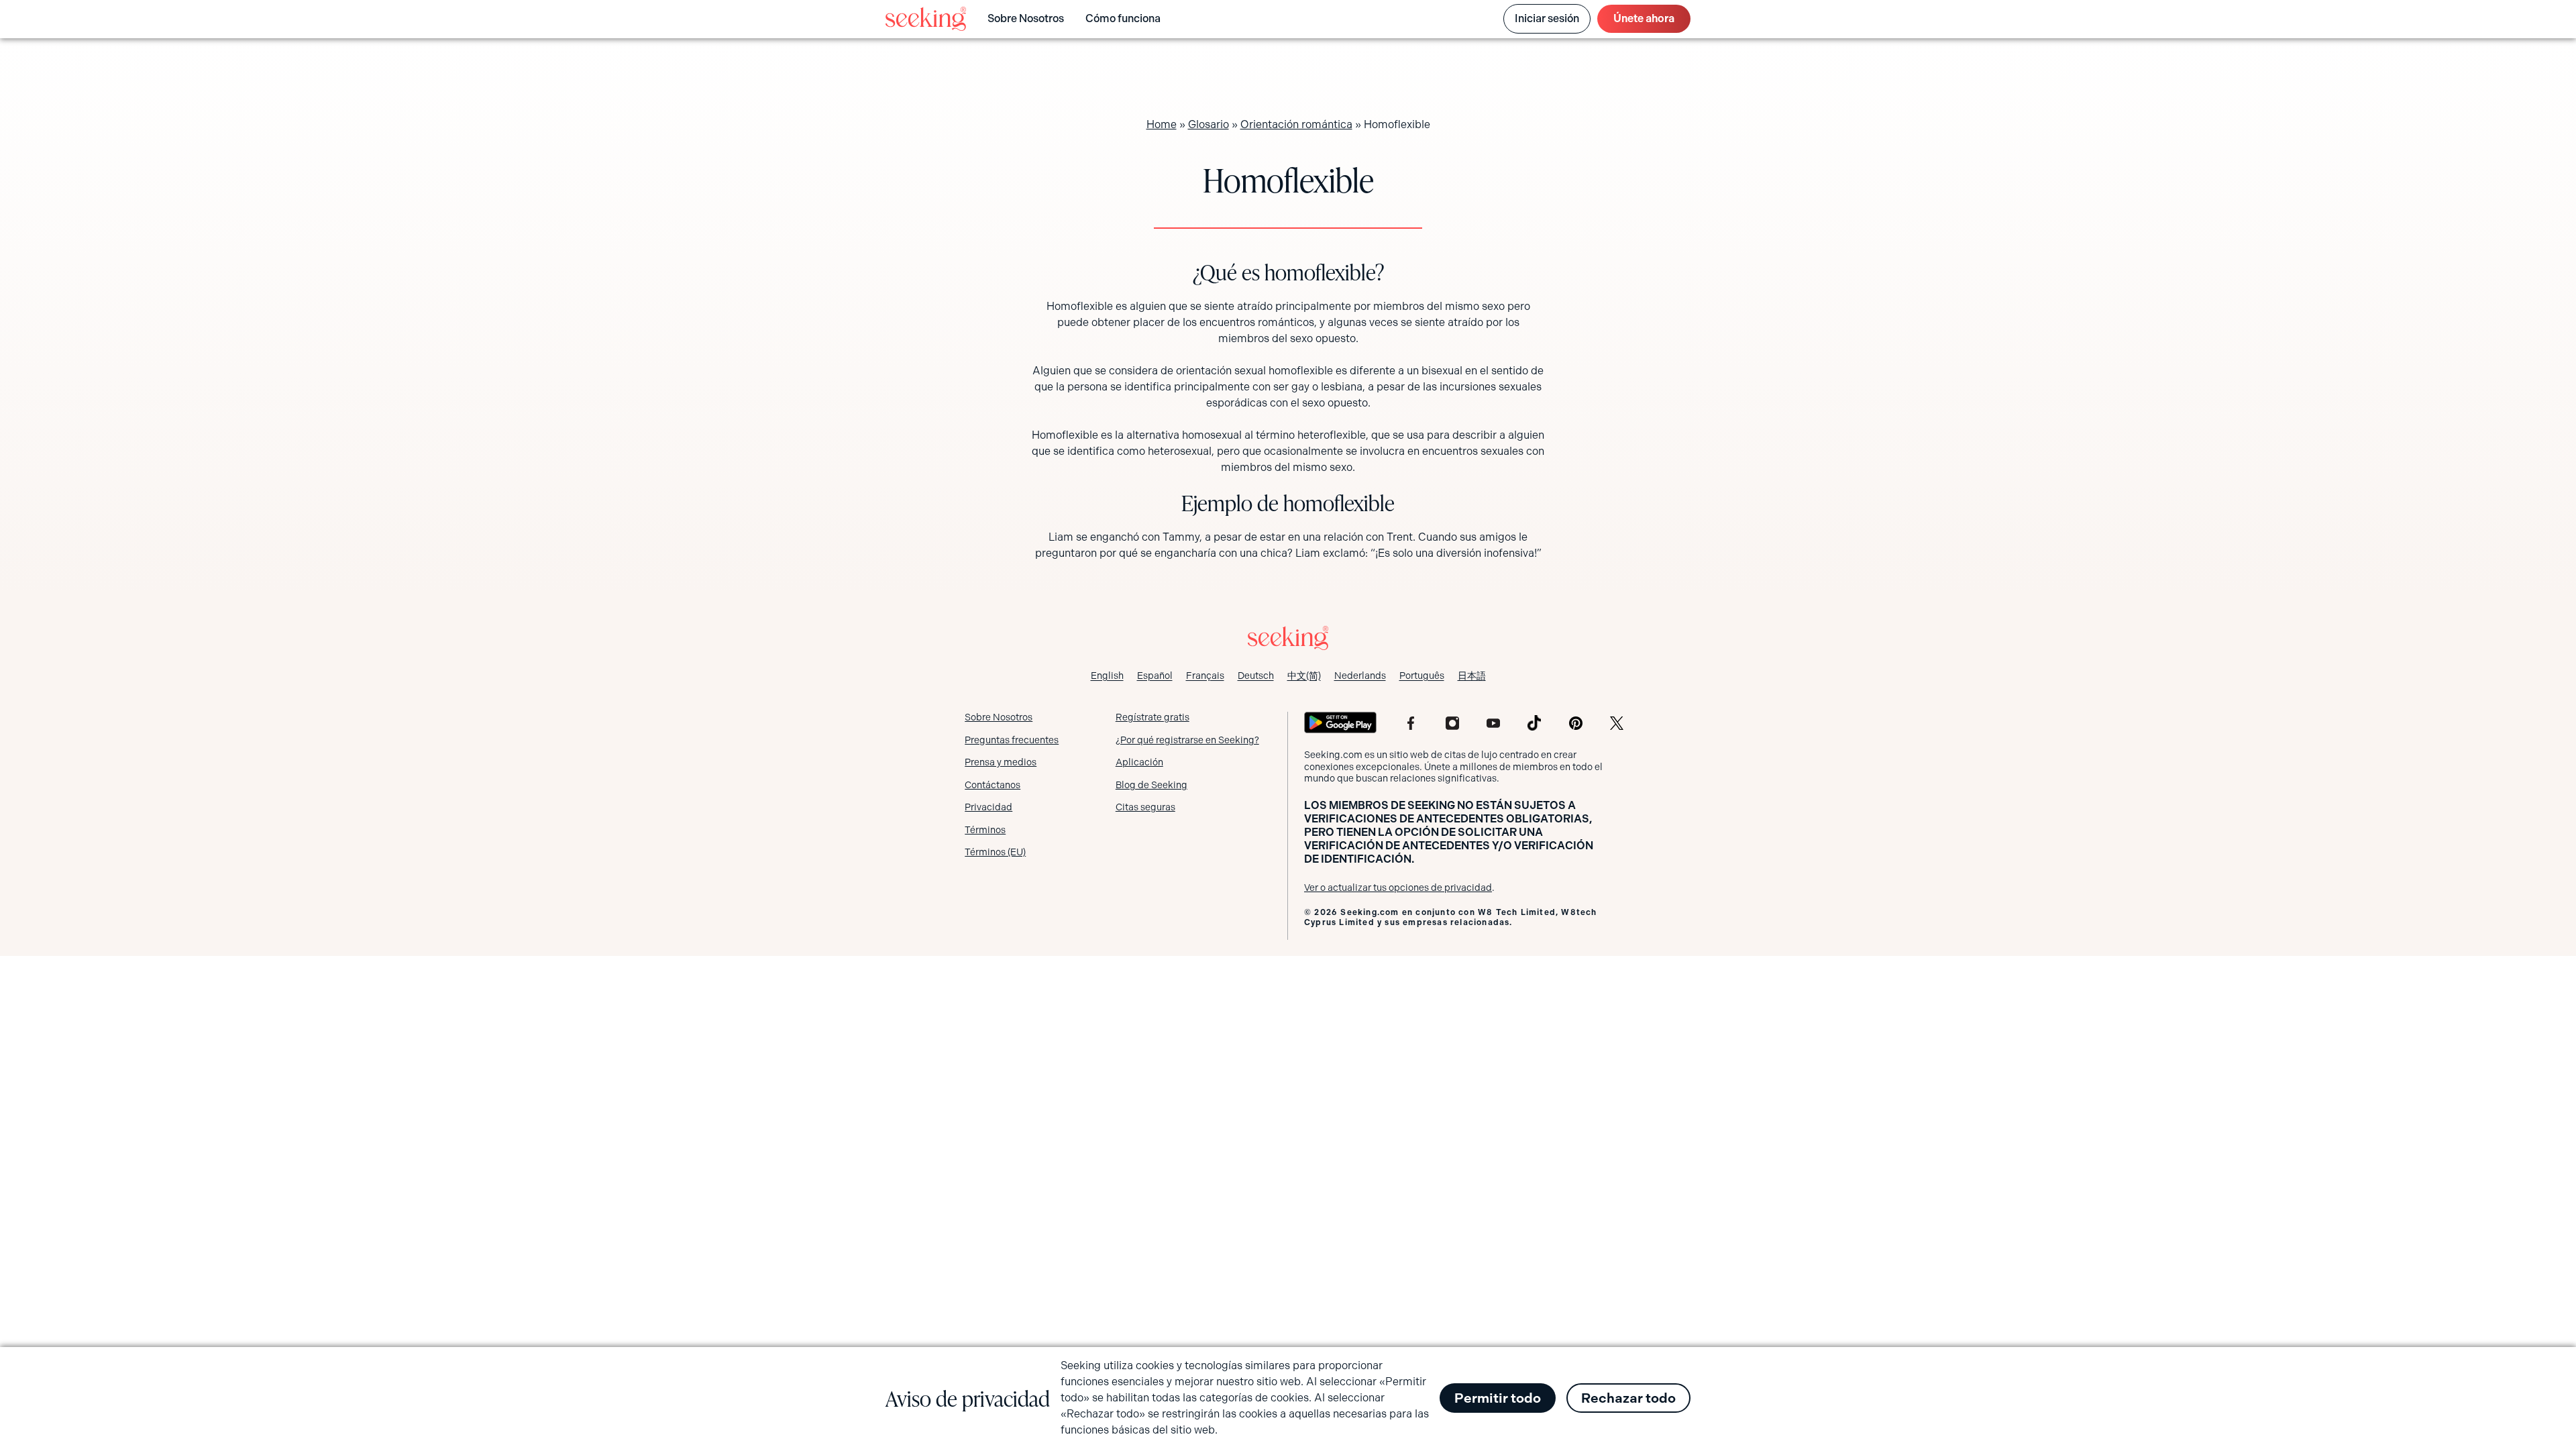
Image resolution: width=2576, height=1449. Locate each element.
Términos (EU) (995, 852)
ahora (1644, 18)
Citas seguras (1145, 807)
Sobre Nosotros (1026, 18)
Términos (985, 830)
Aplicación (1139, 762)
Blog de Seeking (1151, 785)
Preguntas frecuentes (1012, 740)
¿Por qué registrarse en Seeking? (1187, 740)
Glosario (1209, 124)
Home (1162, 124)
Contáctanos (992, 785)
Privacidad (988, 807)
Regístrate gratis (1152, 717)
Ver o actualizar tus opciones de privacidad (1398, 888)
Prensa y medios (1001, 762)
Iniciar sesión (1547, 18)
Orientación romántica (1296, 124)
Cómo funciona (1123, 18)
